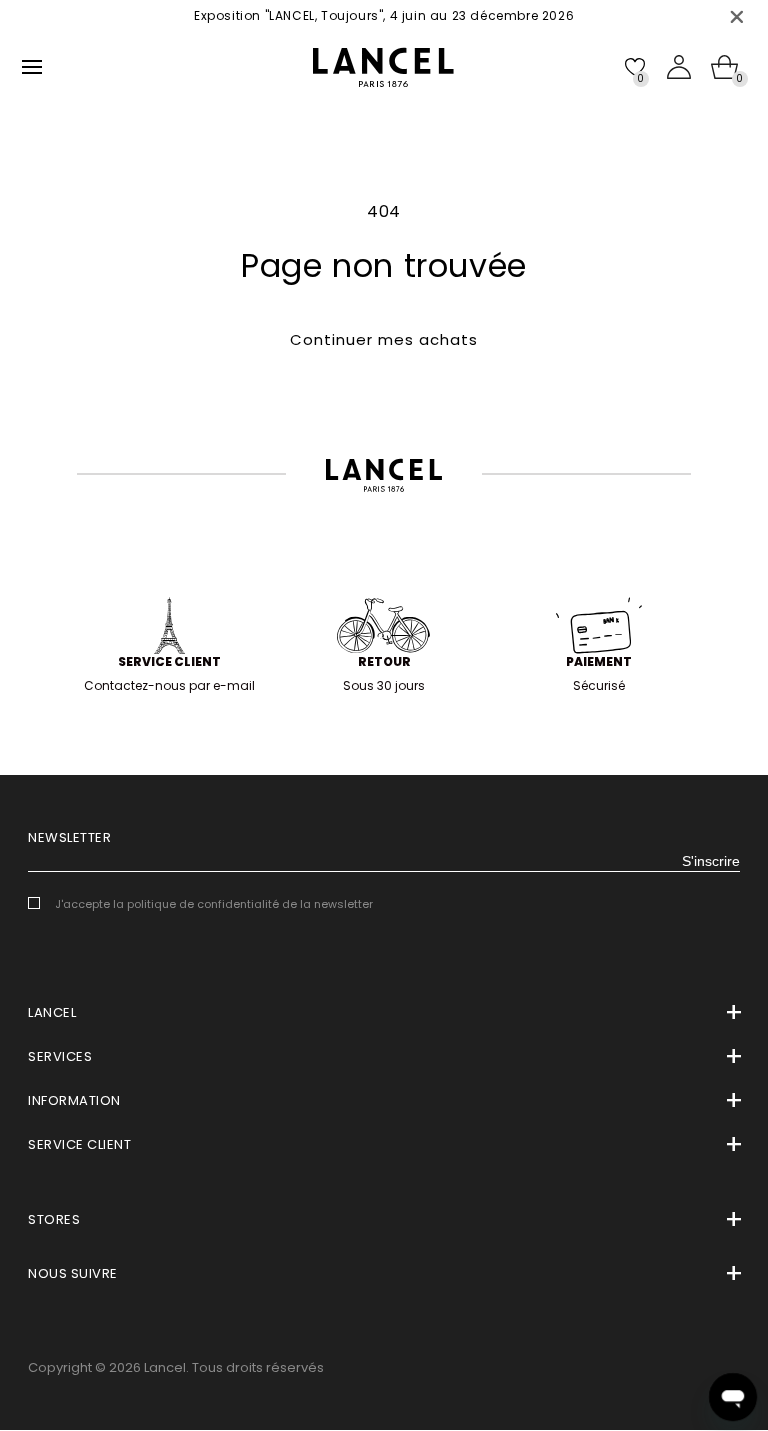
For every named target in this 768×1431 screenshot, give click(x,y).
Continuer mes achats (384, 339)
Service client (169, 661)
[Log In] (679, 67)
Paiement (599, 661)
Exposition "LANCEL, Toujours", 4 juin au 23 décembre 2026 (384, 15)
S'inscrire (711, 861)
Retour (384, 661)
